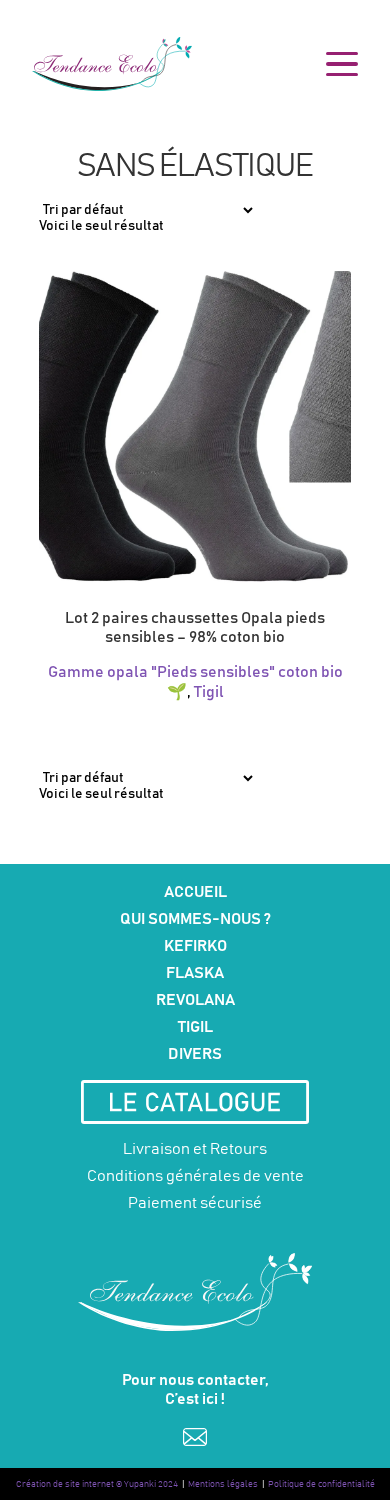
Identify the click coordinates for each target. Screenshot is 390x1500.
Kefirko (195, 946)
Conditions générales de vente (195, 1176)
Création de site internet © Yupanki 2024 (97, 1484)
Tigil (209, 692)
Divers (195, 1054)
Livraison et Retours (195, 1149)
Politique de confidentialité (321, 1484)
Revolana (195, 1000)
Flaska (195, 973)
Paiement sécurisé (195, 1203)
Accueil (195, 892)
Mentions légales (223, 1484)
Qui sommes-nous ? (195, 919)
